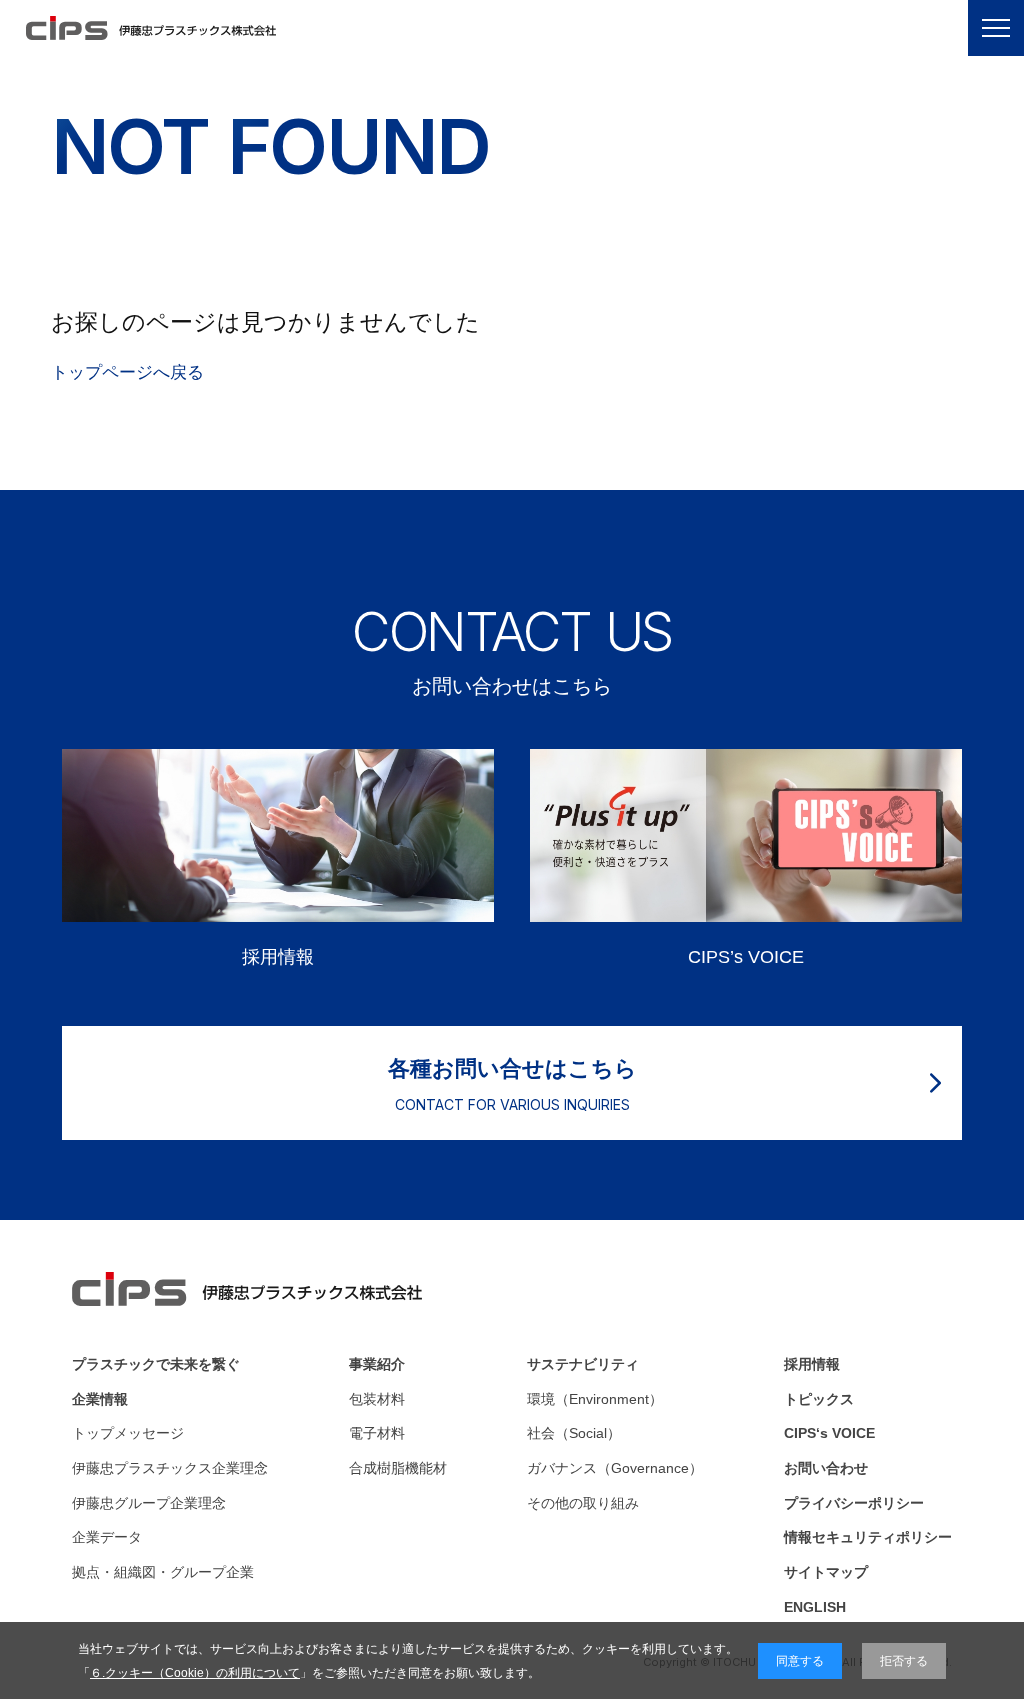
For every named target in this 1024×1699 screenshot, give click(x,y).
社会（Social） (574, 1433)
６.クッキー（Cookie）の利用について (195, 1673)
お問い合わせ (826, 1468)
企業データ (107, 1537)
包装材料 (377, 1399)
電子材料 (377, 1433)
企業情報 (100, 1399)
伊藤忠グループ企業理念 (149, 1503)
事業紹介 (377, 1364)
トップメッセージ (128, 1433)
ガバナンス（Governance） (615, 1468)
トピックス (819, 1399)
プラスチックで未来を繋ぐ (156, 1364)
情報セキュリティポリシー (868, 1537)
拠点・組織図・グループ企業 (163, 1572)
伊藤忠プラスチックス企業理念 (170, 1468)
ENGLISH (815, 1607)
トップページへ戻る (127, 372)
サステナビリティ (583, 1364)
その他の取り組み (583, 1503)
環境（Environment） (595, 1399)
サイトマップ (826, 1572)
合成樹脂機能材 (398, 1468)
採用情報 (812, 1364)
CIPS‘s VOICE (829, 1433)
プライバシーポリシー (854, 1503)
